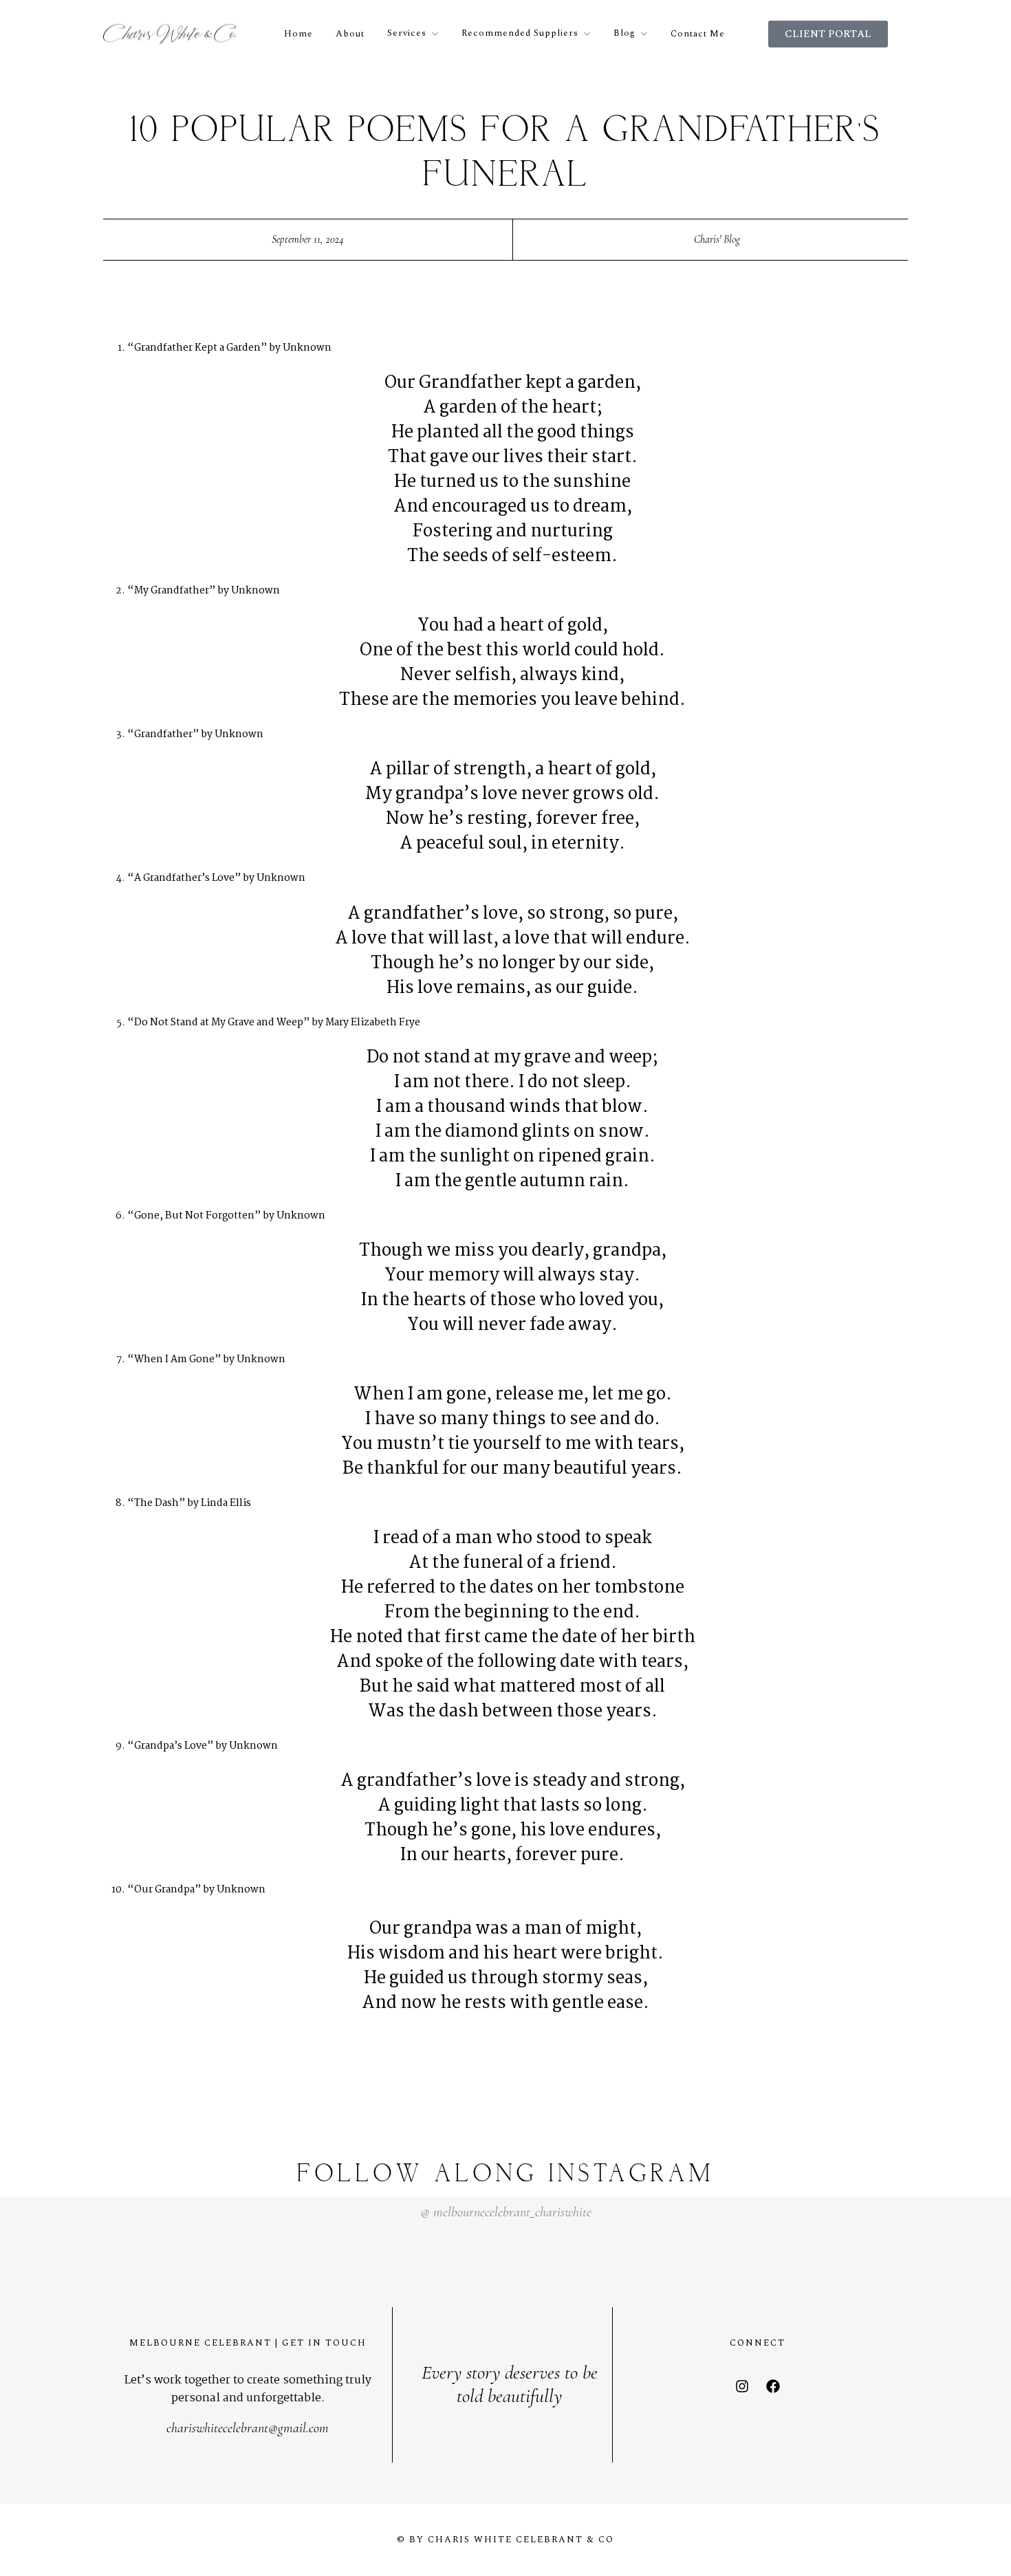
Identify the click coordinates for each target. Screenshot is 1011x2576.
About (350, 34)
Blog (624, 33)
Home (298, 34)
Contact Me (698, 34)
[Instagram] (742, 2386)
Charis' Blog (717, 239)
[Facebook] (773, 2386)
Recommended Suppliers (520, 33)
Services (407, 33)
